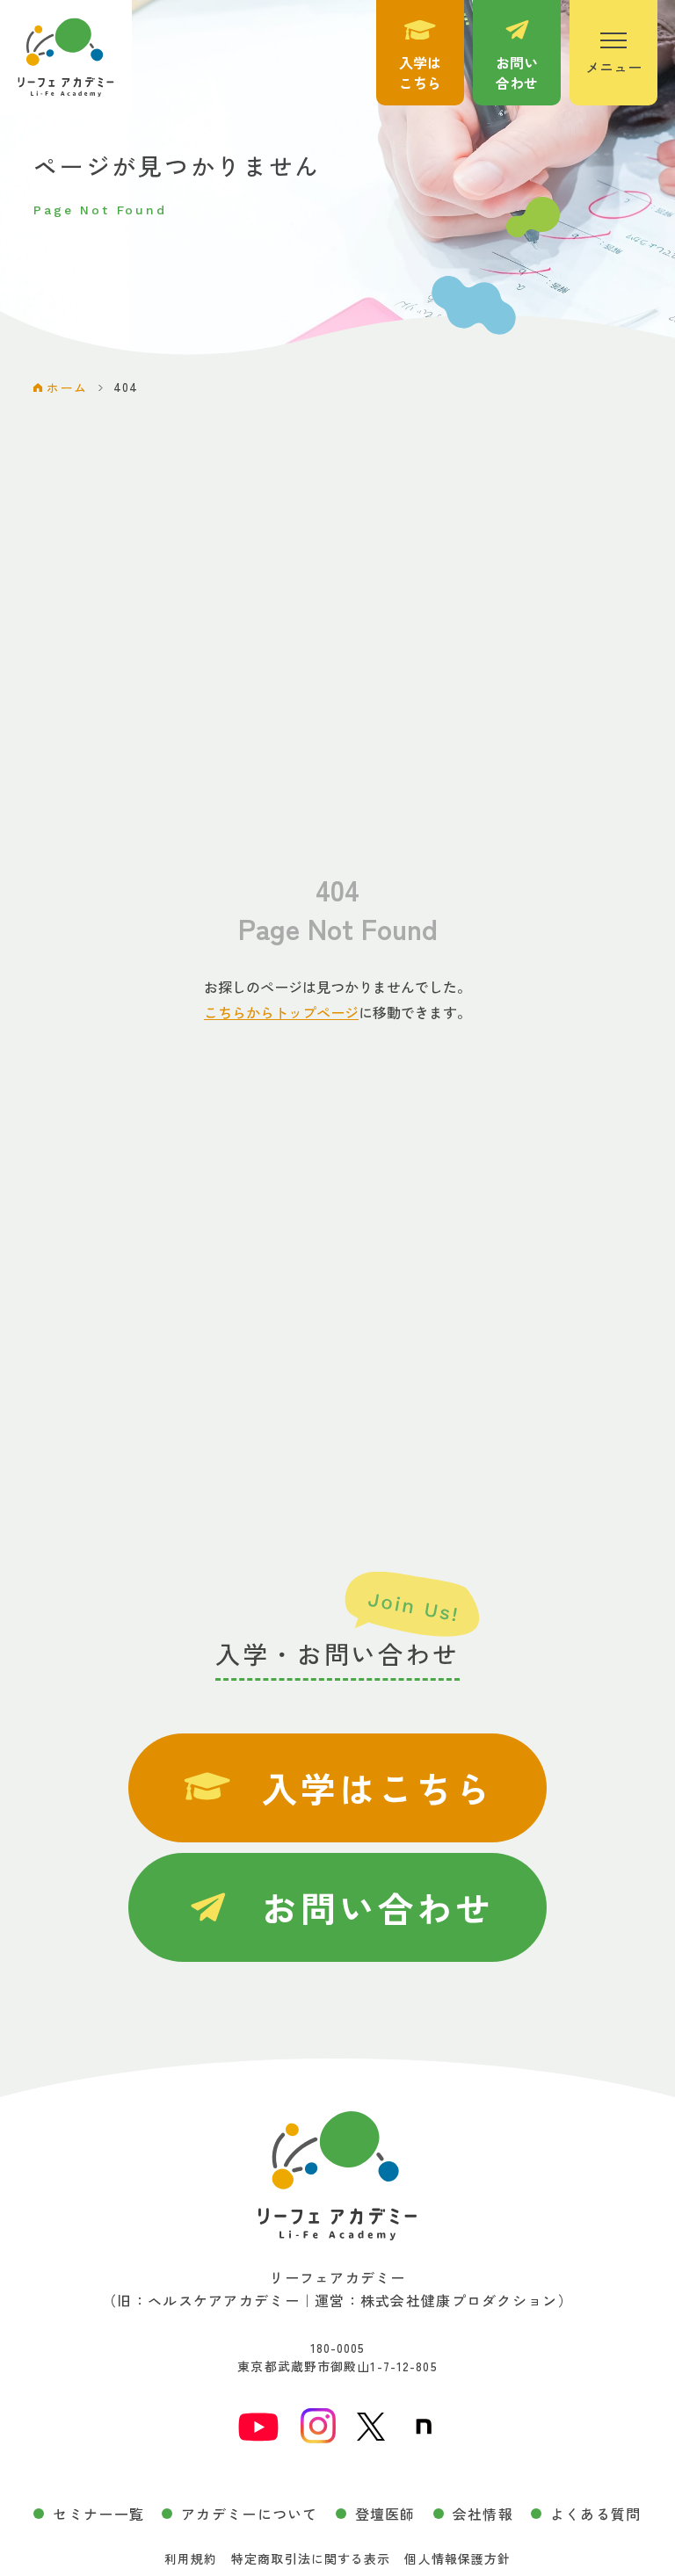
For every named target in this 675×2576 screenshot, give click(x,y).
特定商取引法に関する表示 (311, 2558)
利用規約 (191, 2558)
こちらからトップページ (281, 1012)
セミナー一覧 (98, 2514)
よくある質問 (596, 2514)
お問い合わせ (378, 1907)
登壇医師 (385, 2514)
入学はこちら (378, 1788)
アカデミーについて (250, 2514)
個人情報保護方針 (457, 2558)
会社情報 (483, 2514)
